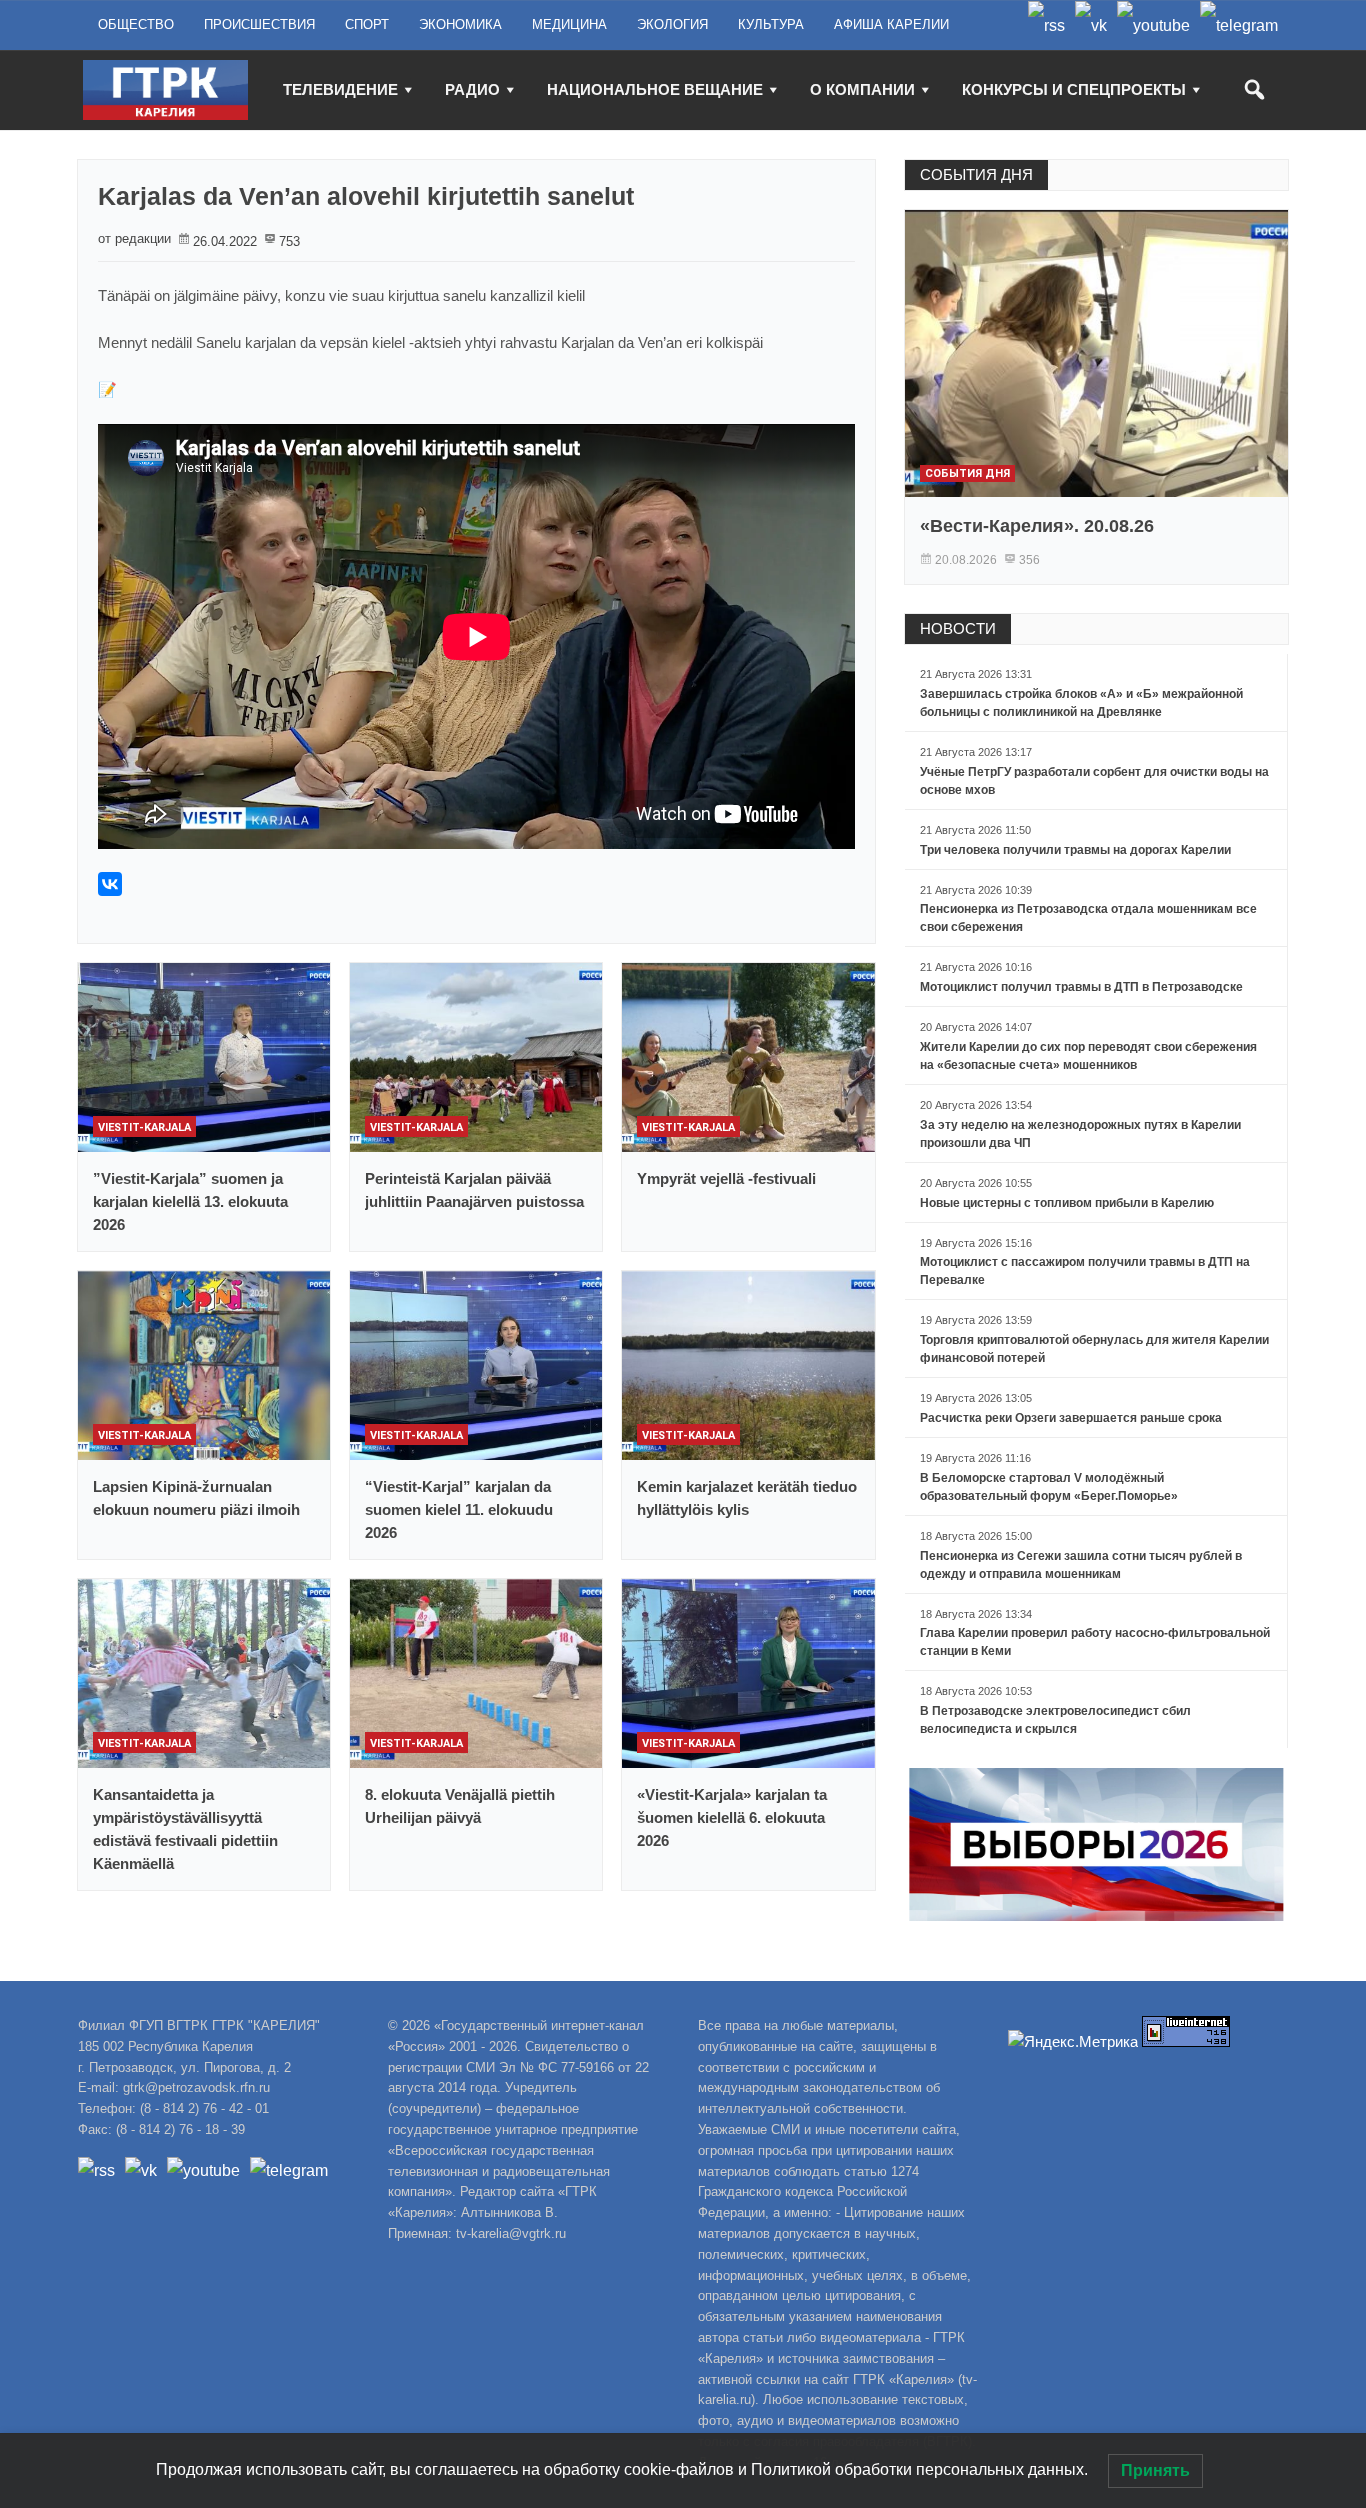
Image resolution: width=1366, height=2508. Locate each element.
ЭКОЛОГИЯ (672, 24)
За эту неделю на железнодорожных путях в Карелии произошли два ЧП (1080, 1134)
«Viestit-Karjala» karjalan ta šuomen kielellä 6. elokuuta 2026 (732, 1817)
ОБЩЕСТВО (136, 24)
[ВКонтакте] (110, 884)
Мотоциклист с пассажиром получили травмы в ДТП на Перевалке (1085, 1271)
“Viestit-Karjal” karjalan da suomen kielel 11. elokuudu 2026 (459, 1509)
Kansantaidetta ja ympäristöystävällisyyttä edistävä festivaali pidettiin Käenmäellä (185, 1829)
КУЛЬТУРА (771, 24)
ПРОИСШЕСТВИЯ (259, 24)
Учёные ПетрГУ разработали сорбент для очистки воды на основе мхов (1094, 781)
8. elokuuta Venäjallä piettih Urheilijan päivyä (460, 1806)
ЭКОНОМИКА (460, 24)
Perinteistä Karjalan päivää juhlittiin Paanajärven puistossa (474, 1190)
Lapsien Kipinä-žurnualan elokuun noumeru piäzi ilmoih (196, 1498)
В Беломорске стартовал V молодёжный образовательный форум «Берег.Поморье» (1049, 1487)
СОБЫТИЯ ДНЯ (976, 174)
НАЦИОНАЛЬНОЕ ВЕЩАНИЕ (655, 89)
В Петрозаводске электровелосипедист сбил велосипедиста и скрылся (1055, 1720)
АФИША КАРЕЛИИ (891, 24)
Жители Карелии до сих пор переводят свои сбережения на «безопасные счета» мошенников (1088, 1056)
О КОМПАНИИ (862, 89)
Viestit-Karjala (144, 1127)
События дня (967, 473)
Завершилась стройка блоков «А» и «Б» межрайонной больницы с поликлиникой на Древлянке (1081, 703)
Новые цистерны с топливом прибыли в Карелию (1067, 1203)
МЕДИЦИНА (569, 24)
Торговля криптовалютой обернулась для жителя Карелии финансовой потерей (1094, 1349)
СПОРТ (367, 24)
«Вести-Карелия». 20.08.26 (1037, 526)
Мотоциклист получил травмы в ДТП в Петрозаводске (1081, 987)
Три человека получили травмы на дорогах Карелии (1075, 850)
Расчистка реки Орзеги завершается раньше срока (1071, 1418)
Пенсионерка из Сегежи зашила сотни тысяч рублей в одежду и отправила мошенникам (1081, 1565)
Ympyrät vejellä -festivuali (726, 1178)
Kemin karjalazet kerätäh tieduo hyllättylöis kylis (747, 1498)
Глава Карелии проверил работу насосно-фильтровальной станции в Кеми (1095, 1642)
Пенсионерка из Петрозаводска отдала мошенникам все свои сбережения (1088, 918)
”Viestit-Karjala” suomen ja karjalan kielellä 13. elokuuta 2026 (190, 1201)
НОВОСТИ (958, 628)
